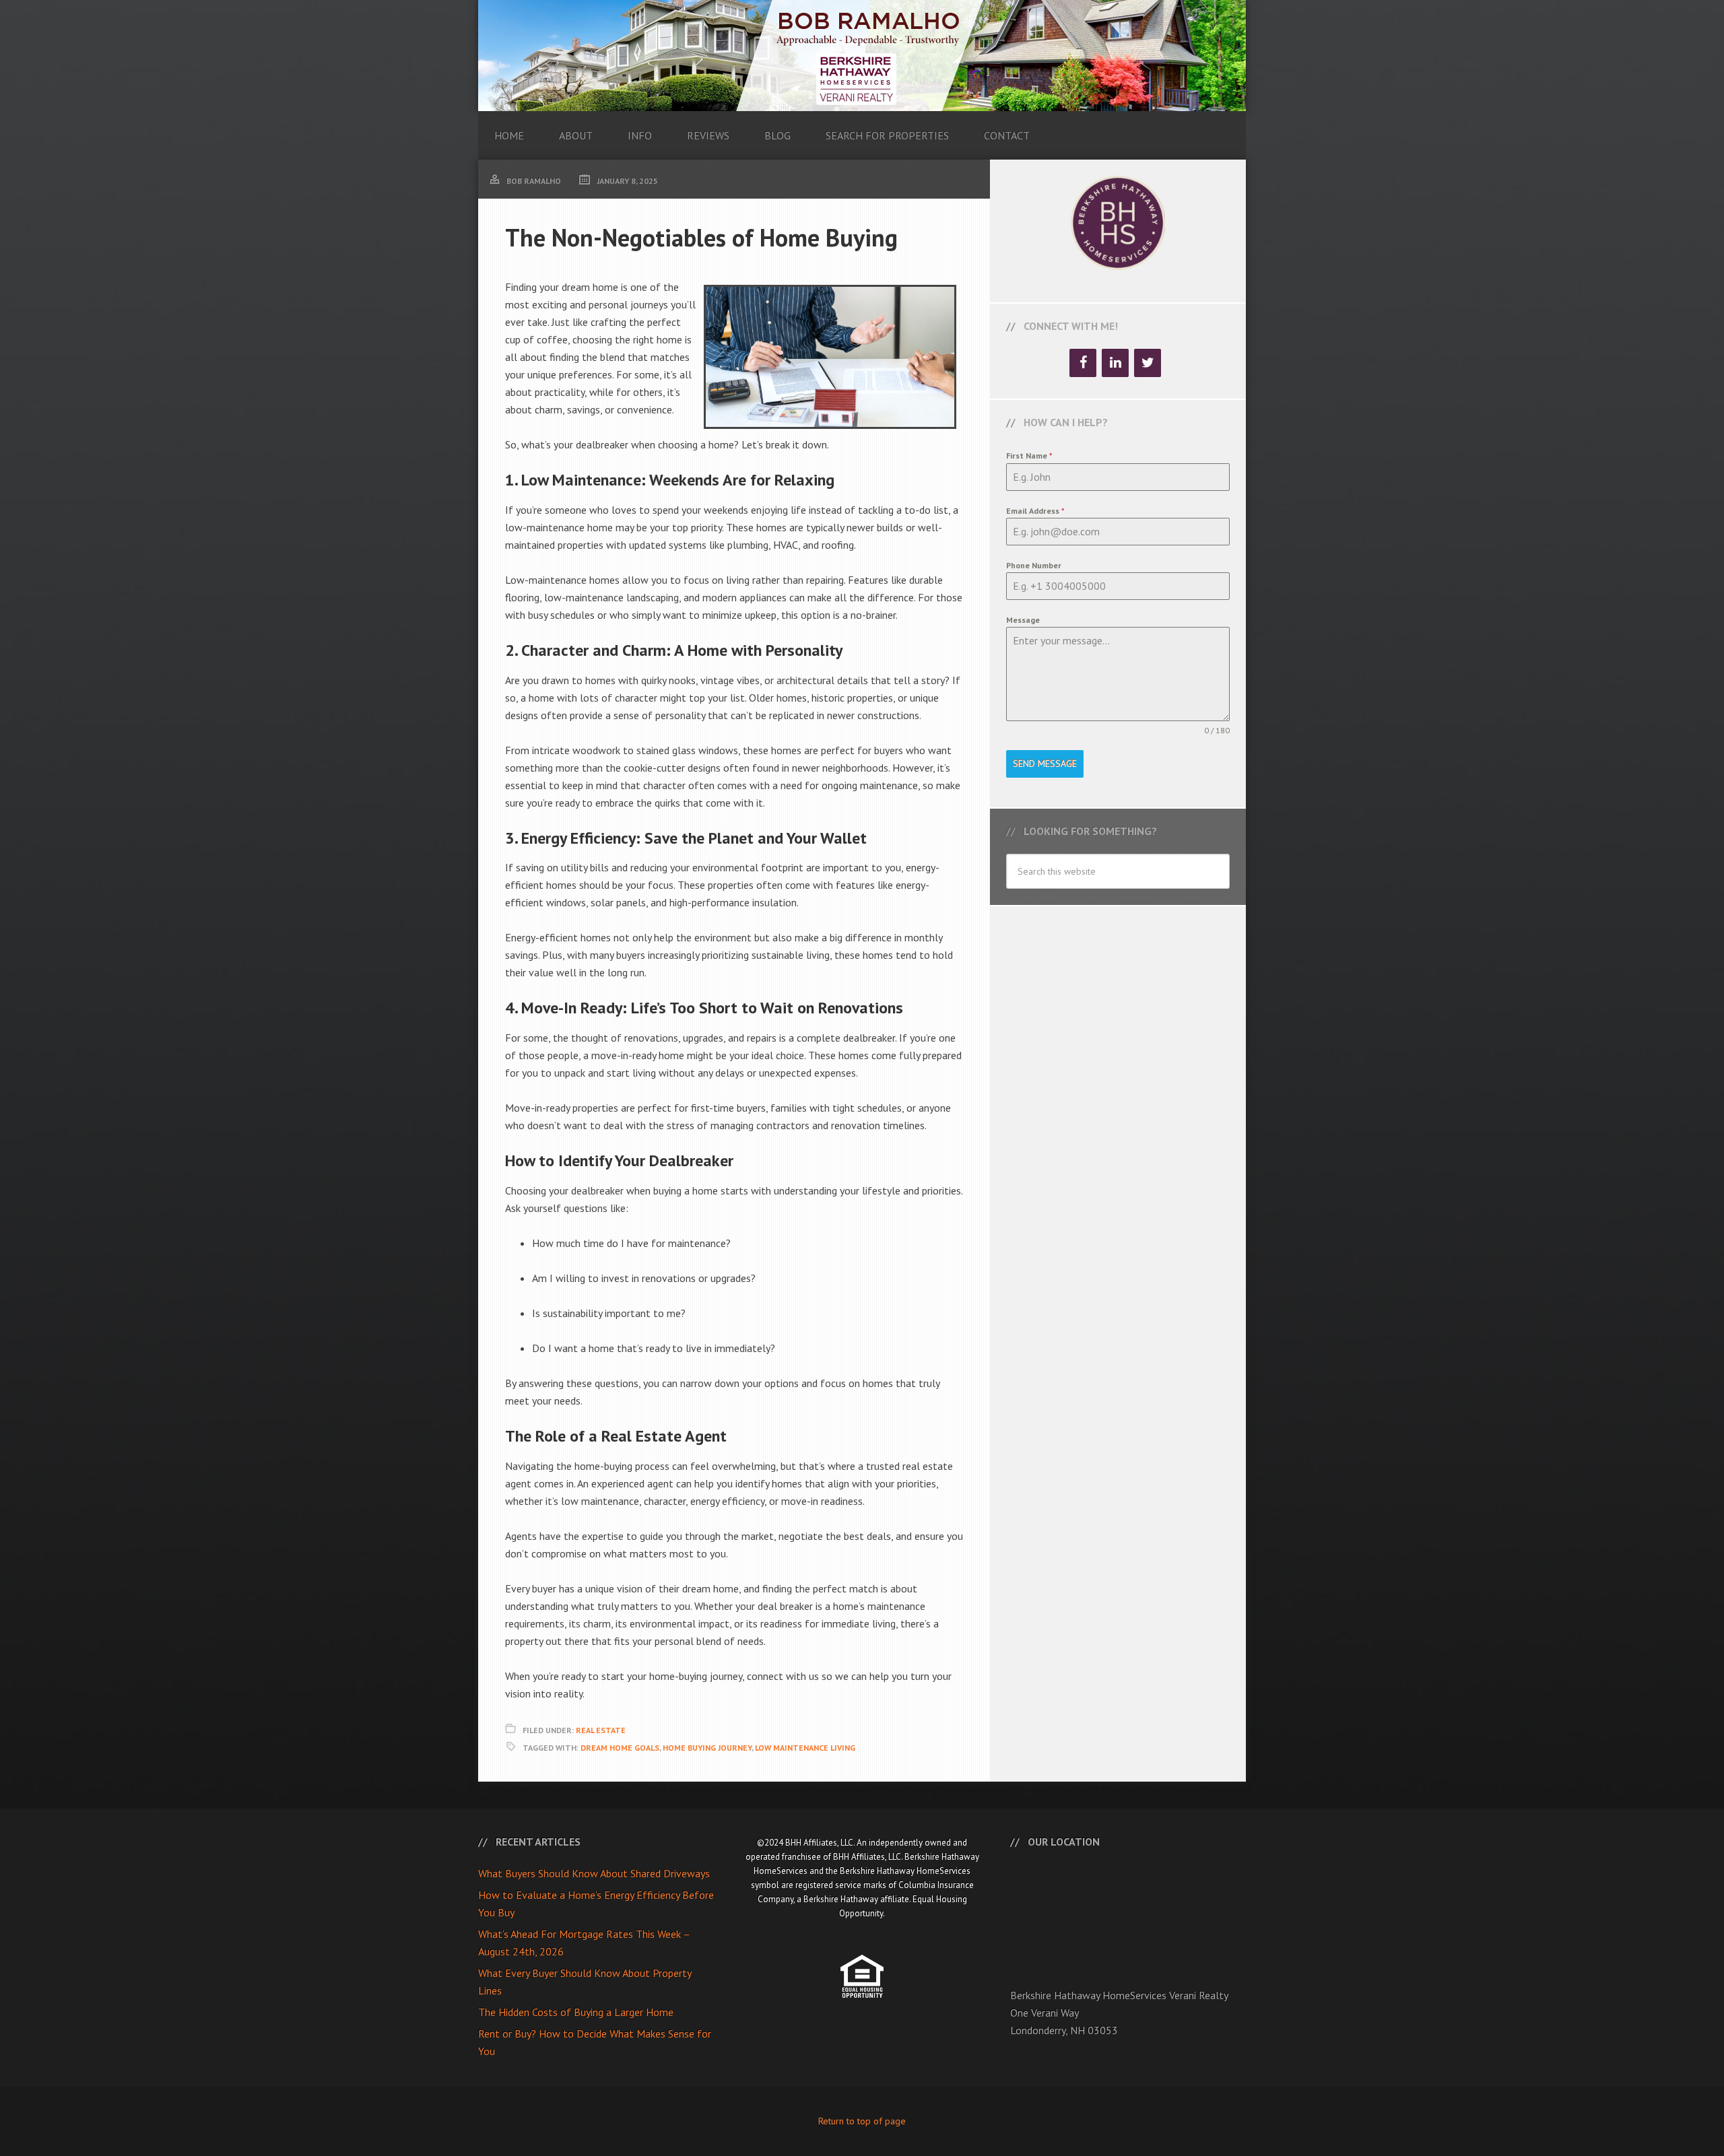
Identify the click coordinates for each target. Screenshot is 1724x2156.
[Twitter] (1148, 363)
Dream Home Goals (620, 1748)
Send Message (1045, 764)
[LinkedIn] (1115, 363)
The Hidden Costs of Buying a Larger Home (576, 2012)
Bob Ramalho (862, 56)
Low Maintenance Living (805, 1748)
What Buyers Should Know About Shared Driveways (594, 1873)
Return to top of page (862, 2121)
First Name (1029, 456)
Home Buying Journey (707, 1748)
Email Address (1035, 511)
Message (1023, 620)
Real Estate (601, 1730)
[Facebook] (1083, 363)
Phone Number (1034, 565)
